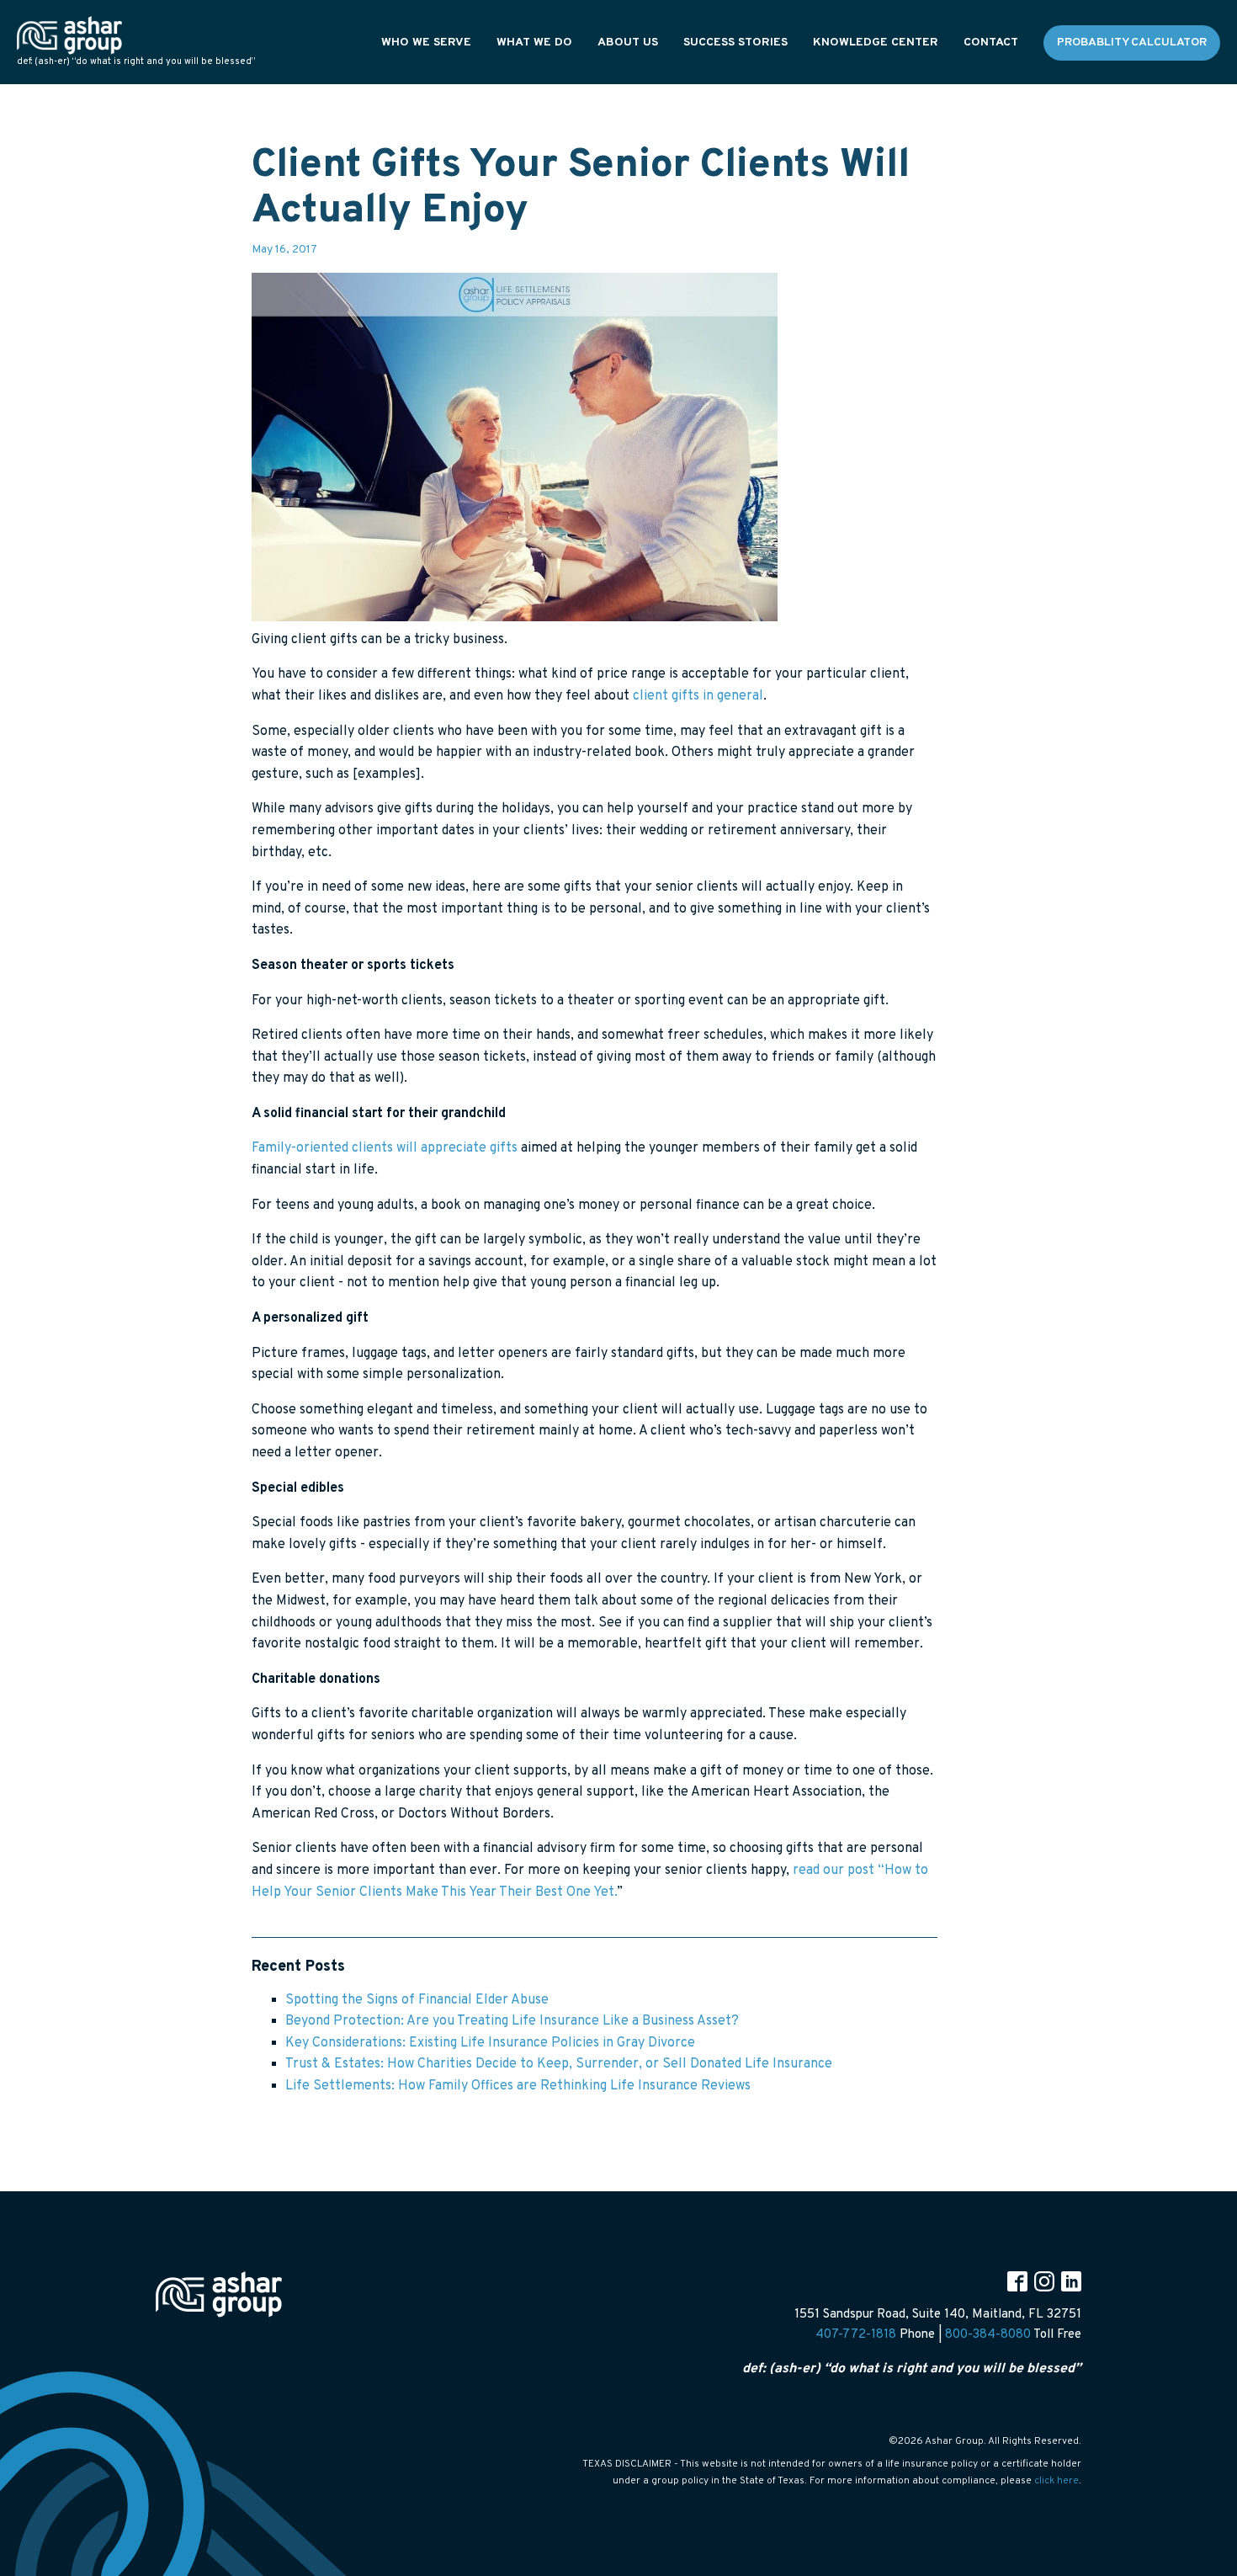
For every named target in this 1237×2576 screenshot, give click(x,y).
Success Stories (735, 43)
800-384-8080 (988, 2335)
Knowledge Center (876, 43)
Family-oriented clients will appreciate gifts (385, 1148)
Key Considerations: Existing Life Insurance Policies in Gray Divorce (490, 2043)
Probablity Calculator (1132, 43)
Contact (991, 43)
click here (1056, 2481)
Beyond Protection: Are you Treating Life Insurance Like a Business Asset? (512, 2021)
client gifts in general (698, 696)
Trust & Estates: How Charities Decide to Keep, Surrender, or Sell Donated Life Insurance (559, 2064)
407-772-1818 (856, 2335)
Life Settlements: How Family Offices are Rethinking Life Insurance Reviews (518, 2086)
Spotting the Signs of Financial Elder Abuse (417, 2000)
